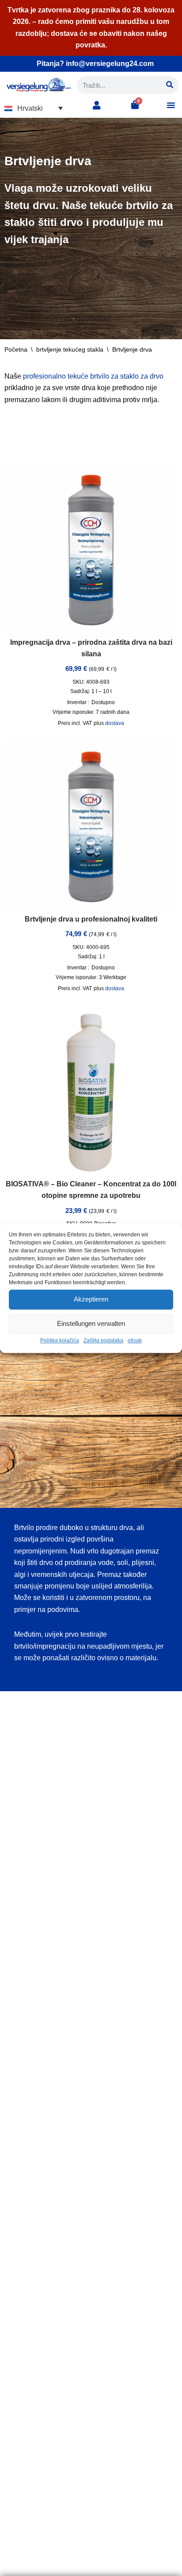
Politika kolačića (60, 1340)
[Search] (170, 85)
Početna (16, 349)
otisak (135, 1340)
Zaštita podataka (103, 1340)
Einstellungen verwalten (91, 1323)
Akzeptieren (91, 1299)
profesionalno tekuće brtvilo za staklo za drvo (93, 376)
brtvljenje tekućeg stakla (70, 349)
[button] (34, 108)
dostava (115, 723)
